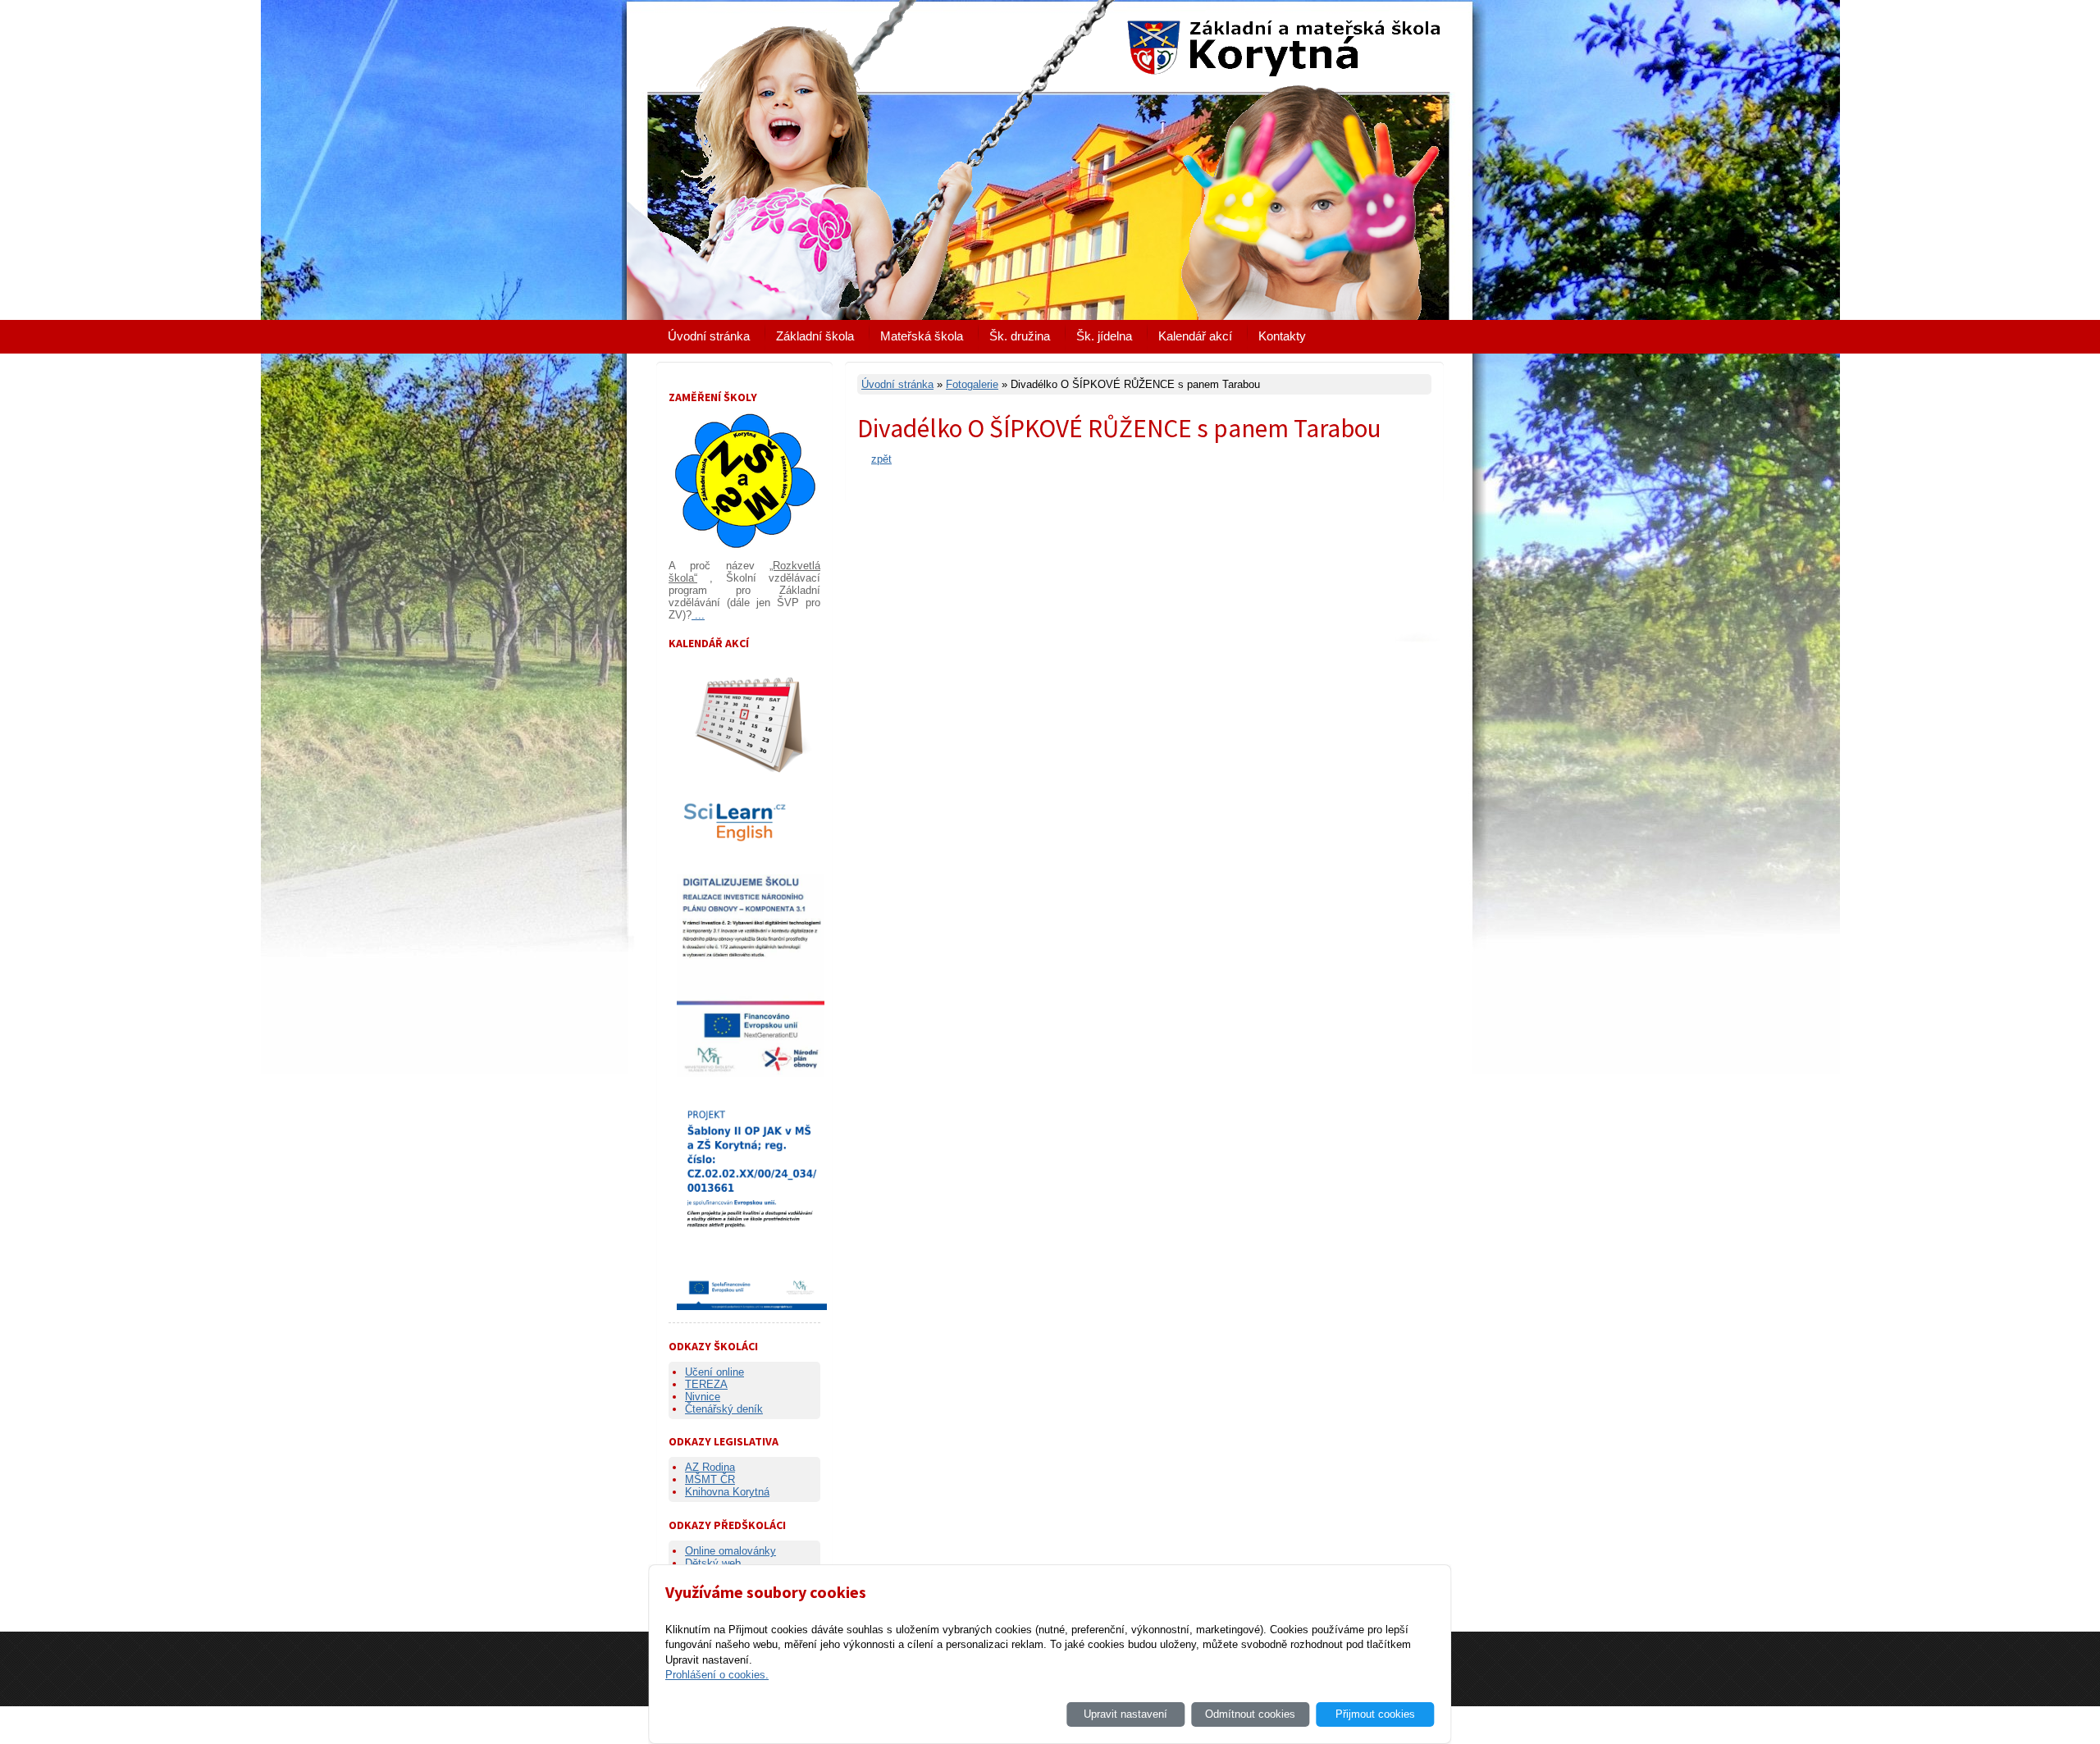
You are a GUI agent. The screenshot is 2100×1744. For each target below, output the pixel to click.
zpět (881, 459)
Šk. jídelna (1104, 336)
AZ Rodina (710, 1467)
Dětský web (713, 1563)
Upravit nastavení (1125, 1714)
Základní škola (815, 336)
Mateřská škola (922, 336)
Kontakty (1282, 336)
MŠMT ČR (710, 1479)
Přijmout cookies (1375, 1714)
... (698, 615)
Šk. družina (1020, 336)
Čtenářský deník (724, 1409)
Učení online (714, 1372)
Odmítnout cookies (1250, 1714)
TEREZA (706, 1384)
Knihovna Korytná (727, 1492)
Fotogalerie (972, 384)
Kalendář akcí (1195, 336)
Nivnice (703, 1397)
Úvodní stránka (709, 336)
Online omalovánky (730, 1551)
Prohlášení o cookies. (717, 1675)
